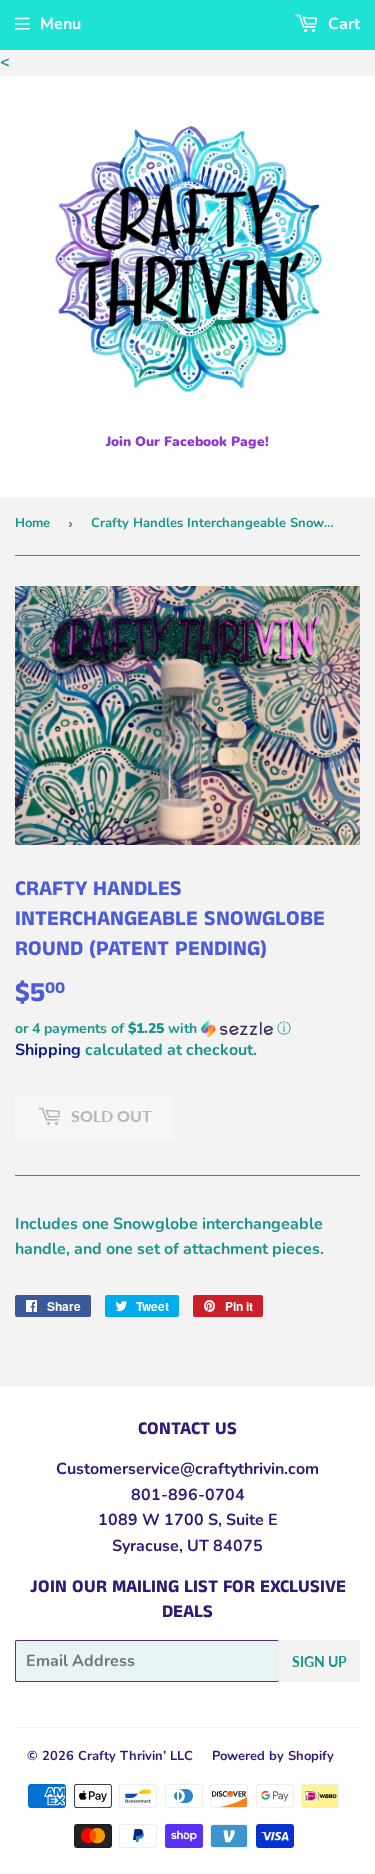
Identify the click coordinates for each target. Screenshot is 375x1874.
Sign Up (319, 1661)
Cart (342, 24)
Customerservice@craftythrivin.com (187, 1469)
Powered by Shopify (273, 1756)
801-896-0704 (188, 1495)
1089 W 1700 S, (160, 1520)
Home (32, 523)
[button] (187, 1028)
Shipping (48, 1050)
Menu (60, 24)
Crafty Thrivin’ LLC (135, 1756)
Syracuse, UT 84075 (187, 1546)
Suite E (250, 1520)
